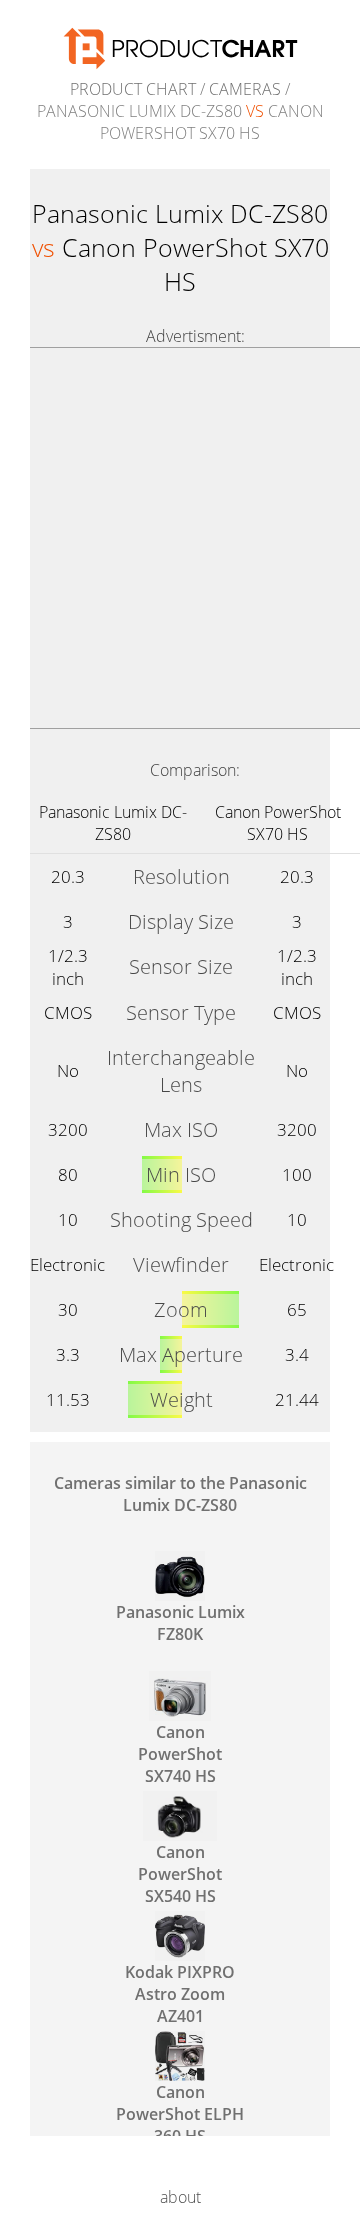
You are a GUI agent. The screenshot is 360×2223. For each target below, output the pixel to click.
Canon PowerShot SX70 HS (278, 823)
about (180, 2197)
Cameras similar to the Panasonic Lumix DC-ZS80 (180, 1494)
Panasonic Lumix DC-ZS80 (113, 823)
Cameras (245, 89)
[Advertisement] (180, 538)
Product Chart (133, 89)
